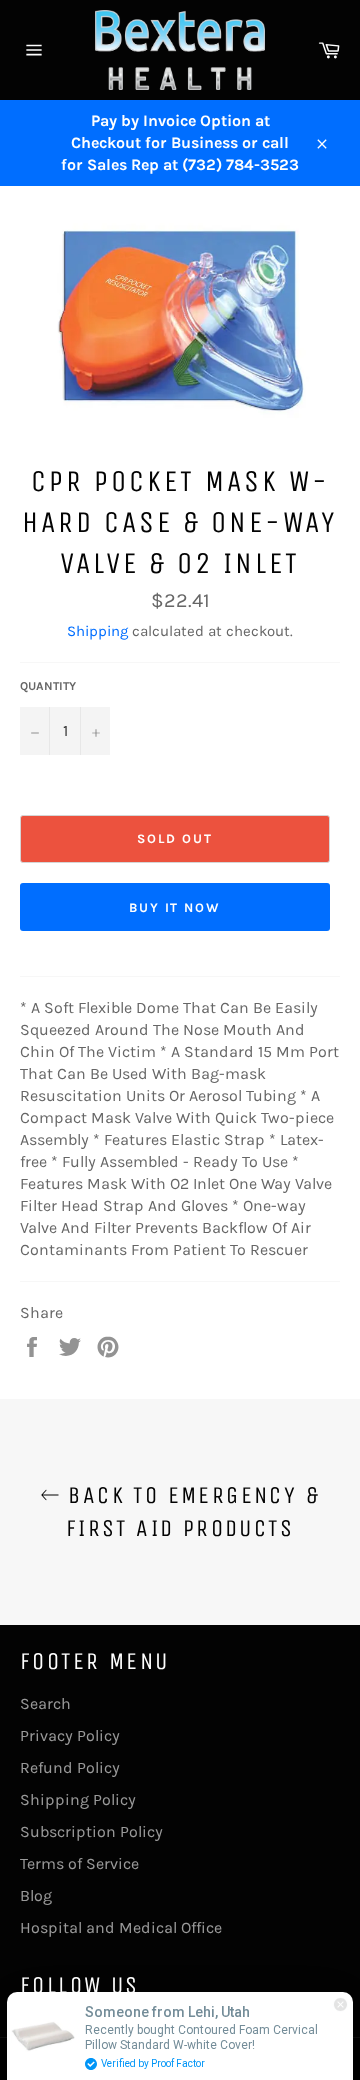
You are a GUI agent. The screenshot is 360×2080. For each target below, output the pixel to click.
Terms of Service (79, 1863)
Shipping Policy (78, 1799)
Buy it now (175, 907)
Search (45, 1703)
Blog (36, 1895)
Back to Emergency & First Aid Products (190, 1511)
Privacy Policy (70, 1735)
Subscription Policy (91, 1831)
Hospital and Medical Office (121, 1927)
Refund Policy (70, 1767)
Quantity (48, 686)
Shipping (97, 631)
